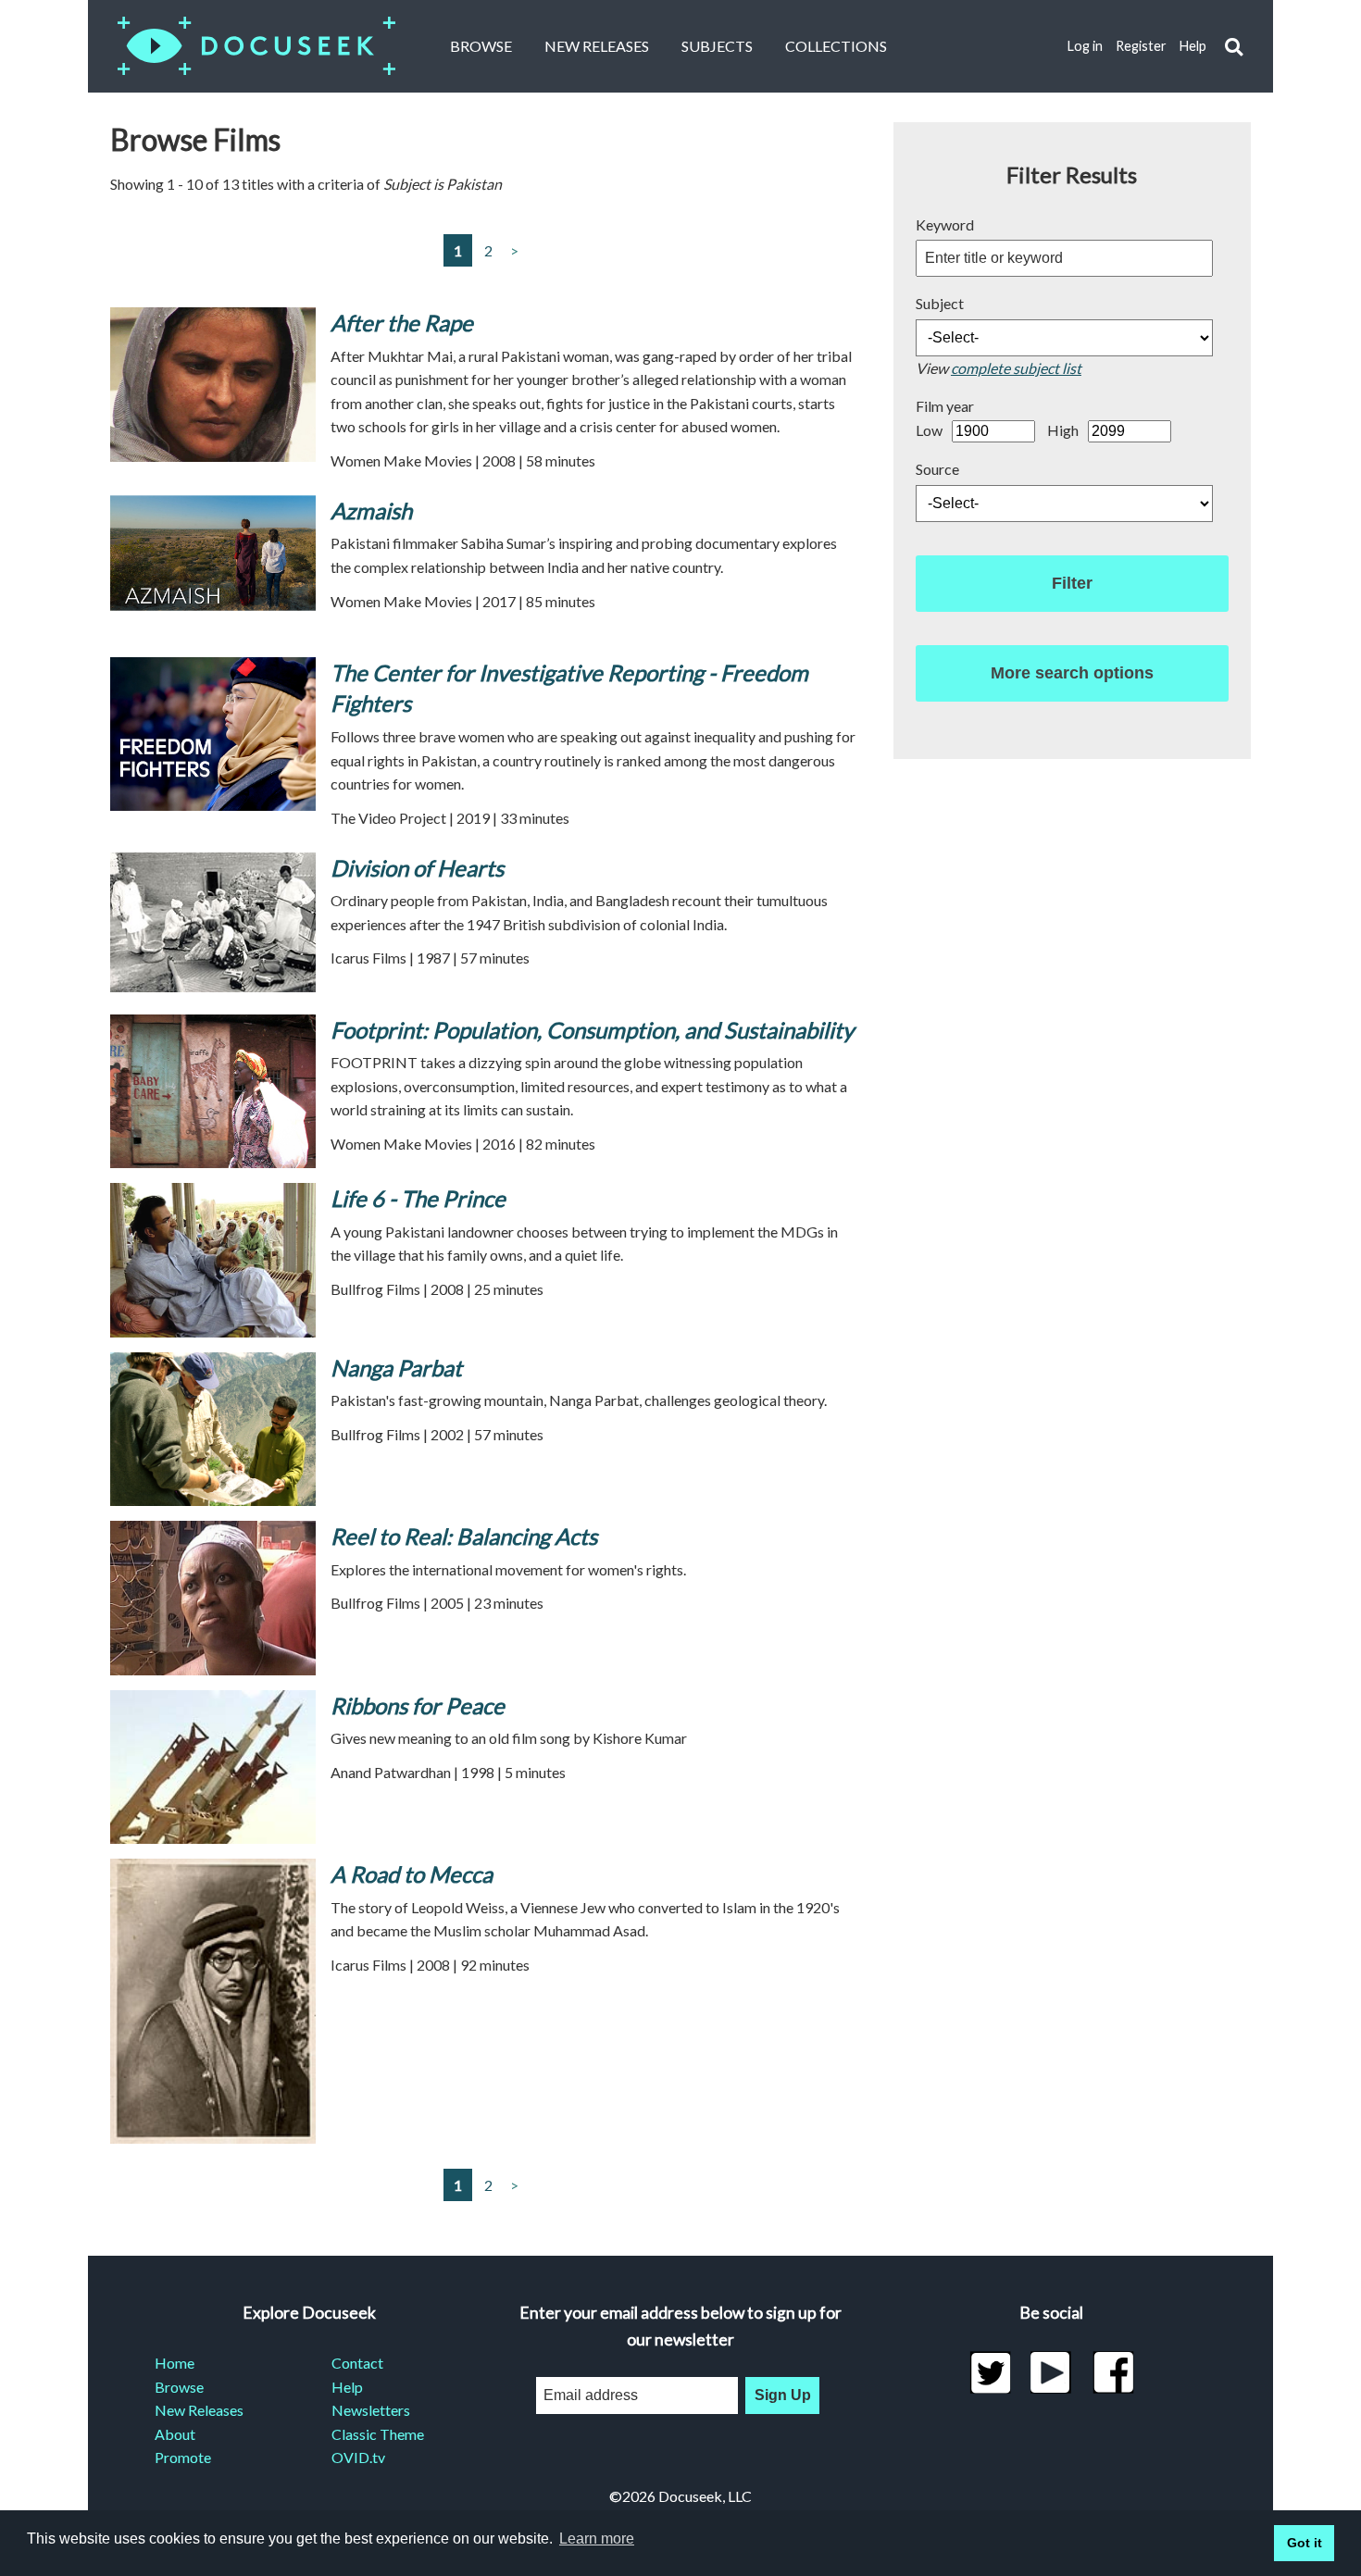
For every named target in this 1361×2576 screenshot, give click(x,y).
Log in (1085, 46)
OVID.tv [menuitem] (358, 2457)
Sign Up (783, 2395)
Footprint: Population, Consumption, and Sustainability (592, 1030)
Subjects (717, 46)
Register (1141, 46)
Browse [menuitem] (179, 2387)
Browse (481, 46)
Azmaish (371, 510)
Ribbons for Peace (418, 1705)
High (1063, 430)
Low (929, 430)
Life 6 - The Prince (418, 1198)
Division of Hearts (417, 868)
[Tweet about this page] (990, 2372)
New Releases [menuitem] (199, 2410)
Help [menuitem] (347, 2387)
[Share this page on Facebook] (1113, 2372)
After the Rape (404, 323)
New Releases (597, 46)
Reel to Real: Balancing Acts (464, 1536)
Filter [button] (1072, 583)
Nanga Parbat (396, 1368)
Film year (945, 406)
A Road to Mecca (412, 1874)
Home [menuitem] (175, 2363)
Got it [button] (1305, 2543)
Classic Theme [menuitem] (378, 2434)
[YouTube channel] (1051, 2372)
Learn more (597, 2539)
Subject (940, 303)
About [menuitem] (175, 2434)
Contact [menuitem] (357, 2363)
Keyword (945, 224)
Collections (836, 46)
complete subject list (1016, 368)
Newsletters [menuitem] (371, 2410)
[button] (1234, 47)
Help (1193, 46)
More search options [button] (1072, 673)
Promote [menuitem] (183, 2457)
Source (937, 469)
